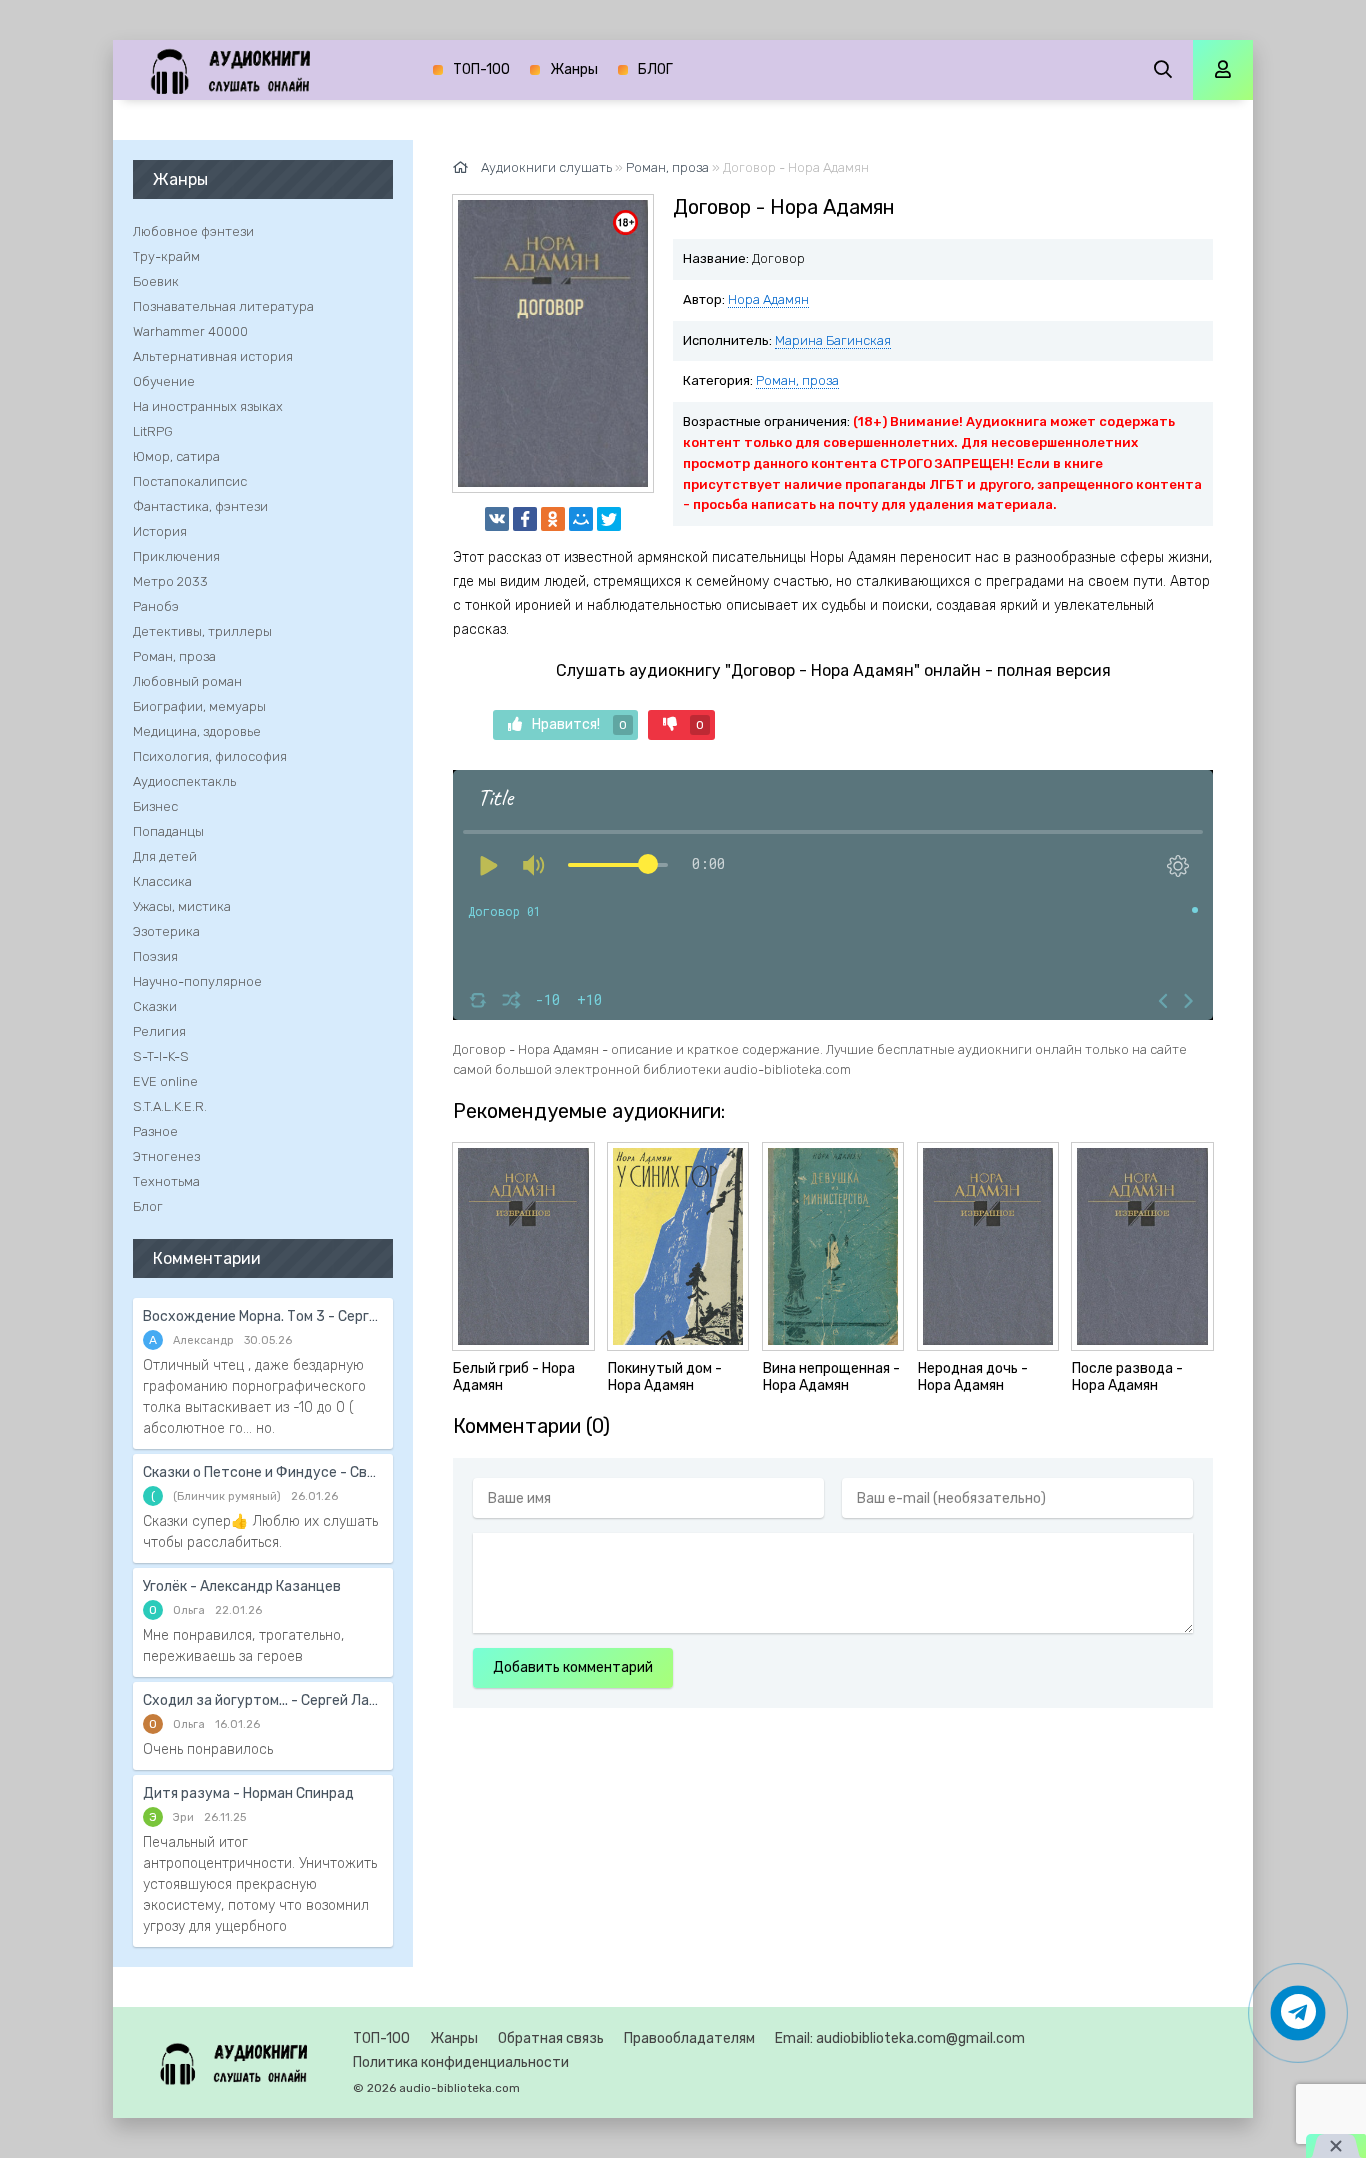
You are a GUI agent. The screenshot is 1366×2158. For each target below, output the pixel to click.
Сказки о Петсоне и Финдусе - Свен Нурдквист (263, 1472)
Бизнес (155, 806)
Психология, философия (210, 756)
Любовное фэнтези (193, 231)
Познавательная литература (223, 306)
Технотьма (166, 1181)
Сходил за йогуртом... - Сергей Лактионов (263, 1700)
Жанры (574, 69)
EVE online (165, 1081)
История (160, 531)
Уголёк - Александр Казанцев (242, 1586)
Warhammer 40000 (190, 331)
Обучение (164, 381)
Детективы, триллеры (202, 631)
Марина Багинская (833, 340)
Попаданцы (168, 831)
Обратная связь (551, 2038)
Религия (159, 1031)
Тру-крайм (166, 256)
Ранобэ (156, 606)
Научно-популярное (197, 981)
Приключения (176, 556)
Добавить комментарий (573, 1667)
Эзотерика (166, 931)
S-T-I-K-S (161, 1056)
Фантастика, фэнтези (200, 506)
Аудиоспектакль (184, 781)
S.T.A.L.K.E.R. (170, 1106)
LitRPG (153, 431)
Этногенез (166, 1156)
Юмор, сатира (176, 456)
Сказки (155, 1006)
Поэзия (155, 956)
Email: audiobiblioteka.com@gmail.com (900, 2038)
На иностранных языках (208, 406)
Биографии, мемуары (199, 706)
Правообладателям (689, 2038)
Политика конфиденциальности (461, 2062)
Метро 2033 (170, 581)
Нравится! (579, 724)
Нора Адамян (768, 299)
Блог (148, 1206)
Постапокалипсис (190, 481)
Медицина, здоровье (197, 731)
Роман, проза (797, 380)
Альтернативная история (213, 356)
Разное (155, 1131)
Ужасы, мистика (182, 906)
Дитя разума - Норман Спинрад (248, 1793)
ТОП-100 (481, 69)
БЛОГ (655, 69)
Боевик (156, 281)
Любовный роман (187, 681)
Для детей (165, 856)
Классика (162, 881)
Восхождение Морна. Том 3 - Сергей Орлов (263, 1316)
